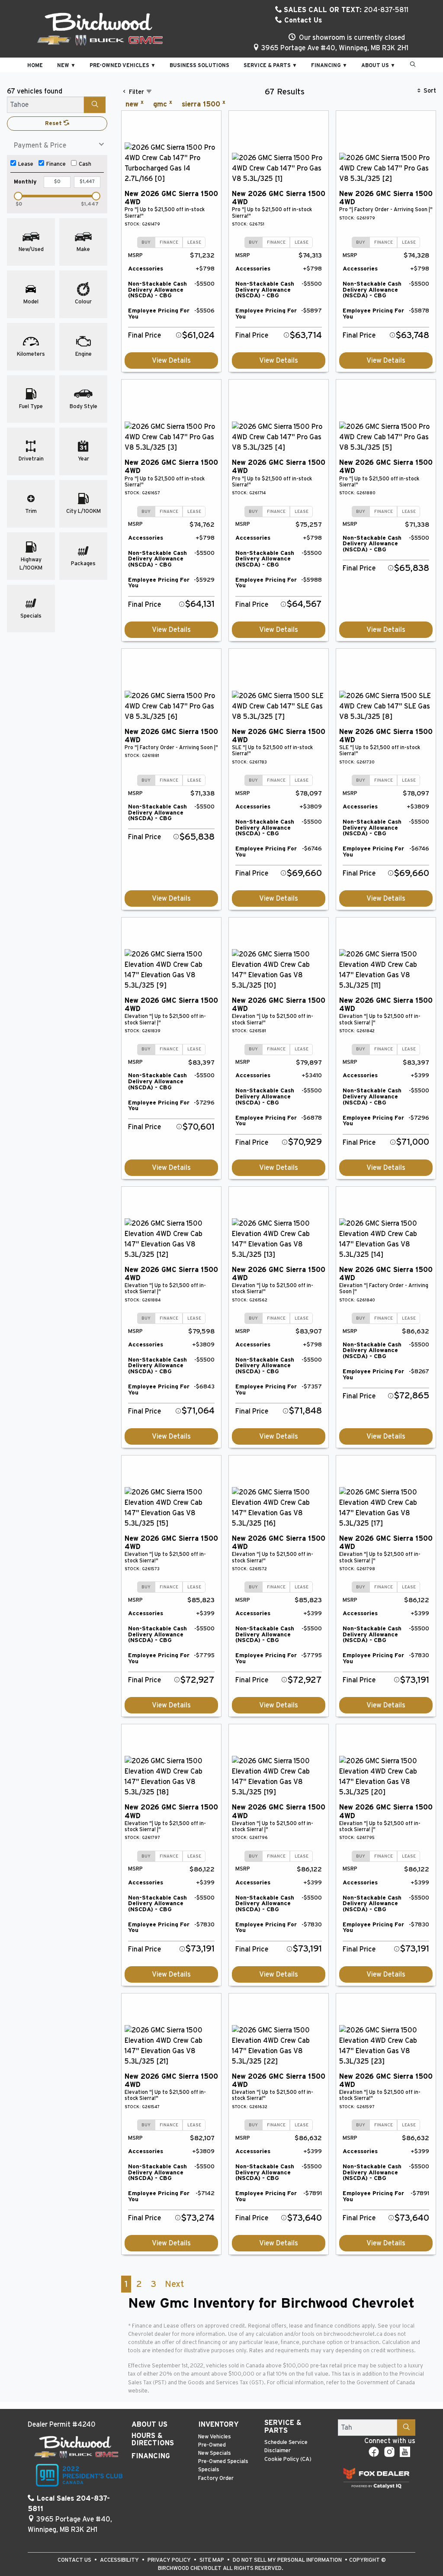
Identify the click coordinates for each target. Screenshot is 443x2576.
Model (31, 302)
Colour (83, 302)
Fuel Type (31, 407)
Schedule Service (286, 2442)
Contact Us (302, 20)
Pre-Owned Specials (223, 2462)
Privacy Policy (170, 2560)
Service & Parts (283, 2427)
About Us (149, 2425)
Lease (26, 164)
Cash (85, 164)
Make (83, 250)
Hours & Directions (153, 2440)
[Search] (95, 105)
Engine (83, 354)
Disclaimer (278, 2451)
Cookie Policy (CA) (288, 2459)
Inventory (218, 2425)
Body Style (83, 407)
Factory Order (216, 2478)
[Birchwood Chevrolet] (100, 29)
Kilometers (31, 354)
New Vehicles (215, 2437)
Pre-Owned (212, 2445)
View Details (171, 361)
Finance (56, 164)
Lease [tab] (194, 242)
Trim (31, 511)
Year (83, 459)
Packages (83, 564)
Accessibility (120, 2560)
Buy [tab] (146, 242)
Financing (151, 2456)
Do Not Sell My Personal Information (288, 2560)
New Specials (215, 2453)
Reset (54, 124)
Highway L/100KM (31, 564)
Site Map (212, 2560)
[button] (35, 65)
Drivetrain (31, 459)
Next (174, 2284)
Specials (31, 616)
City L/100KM (83, 511)
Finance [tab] (169, 242)
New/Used (31, 250)
